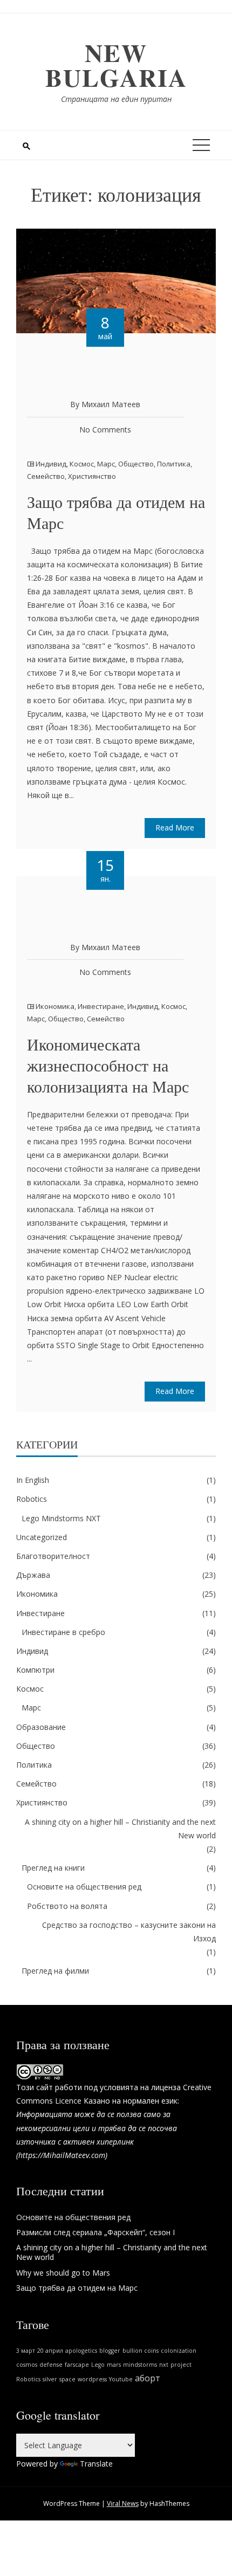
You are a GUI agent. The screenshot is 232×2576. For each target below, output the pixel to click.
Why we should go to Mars (63, 2273)
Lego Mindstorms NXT (61, 1518)
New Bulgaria (116, 65)
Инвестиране (101, 1006)
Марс (106, 464)
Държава (33, 1575)
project (181, 2365)
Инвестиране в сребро (63, 1632)
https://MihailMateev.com (62, 2155)
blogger (110, 2351)
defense (51, 2365)
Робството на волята (67, 1906)
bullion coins (141, 2351)
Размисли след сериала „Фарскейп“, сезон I (95, 2232)
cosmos (27, 2365)
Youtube (121, 2379)
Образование (41, 1727)
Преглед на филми (55, 1971)
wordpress (92, 2379)
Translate (96, 2464)
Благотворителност (53, 1556)
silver (50, 2379)
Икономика (55, 1006)
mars (114, 2365)
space (67, 2379)
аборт (148, 2378)
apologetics (81, 2351)
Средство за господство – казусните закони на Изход (129, 1932)
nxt (164, 2365)
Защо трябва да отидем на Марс (116, 512)
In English (33, 1480)
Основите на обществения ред (84, 1887)
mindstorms (140, 2365)
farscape (77, 2365)
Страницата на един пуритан (116, 99)
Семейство (46, 476)
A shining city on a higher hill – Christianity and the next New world (120, 1829)
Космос (82, 464)
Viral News (123, 2503)
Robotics (32, 1499)
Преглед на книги (53, 1868)
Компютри (35, 1670)
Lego (98, 2365)
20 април (50, 2351)
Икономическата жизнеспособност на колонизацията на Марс (108, 1065)
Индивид (51, 464)
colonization (179, 2351)
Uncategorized (42, 1537)
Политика (174, 464)
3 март (26, 2351)
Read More (175, 827)
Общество (136, 464)
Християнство (92, 476)
